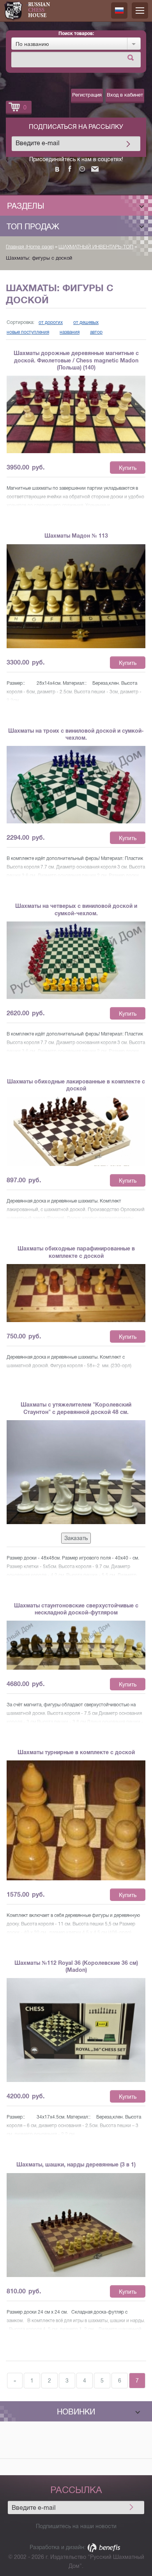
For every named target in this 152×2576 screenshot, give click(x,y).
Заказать (76, 1538)
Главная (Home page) (30, 247)
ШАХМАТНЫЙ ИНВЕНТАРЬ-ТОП (96, 247)
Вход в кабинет (125, 95)
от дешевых (86, 322)
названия (70, 332)
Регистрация (87, 95)
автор (96, 332)
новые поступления (28, 332)
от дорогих (51, 322)
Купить (128, 468)
